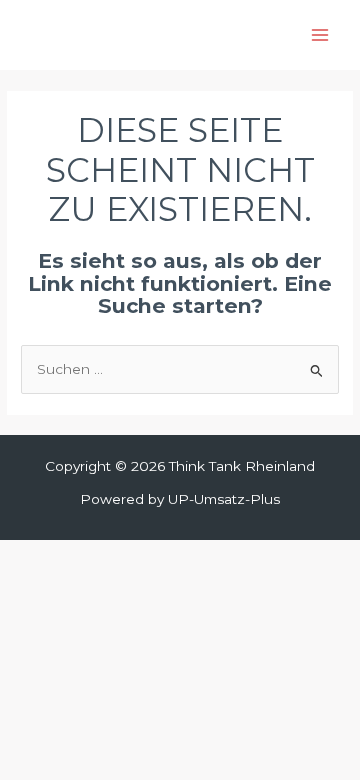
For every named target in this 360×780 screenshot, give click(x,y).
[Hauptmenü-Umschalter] (320, 35)
